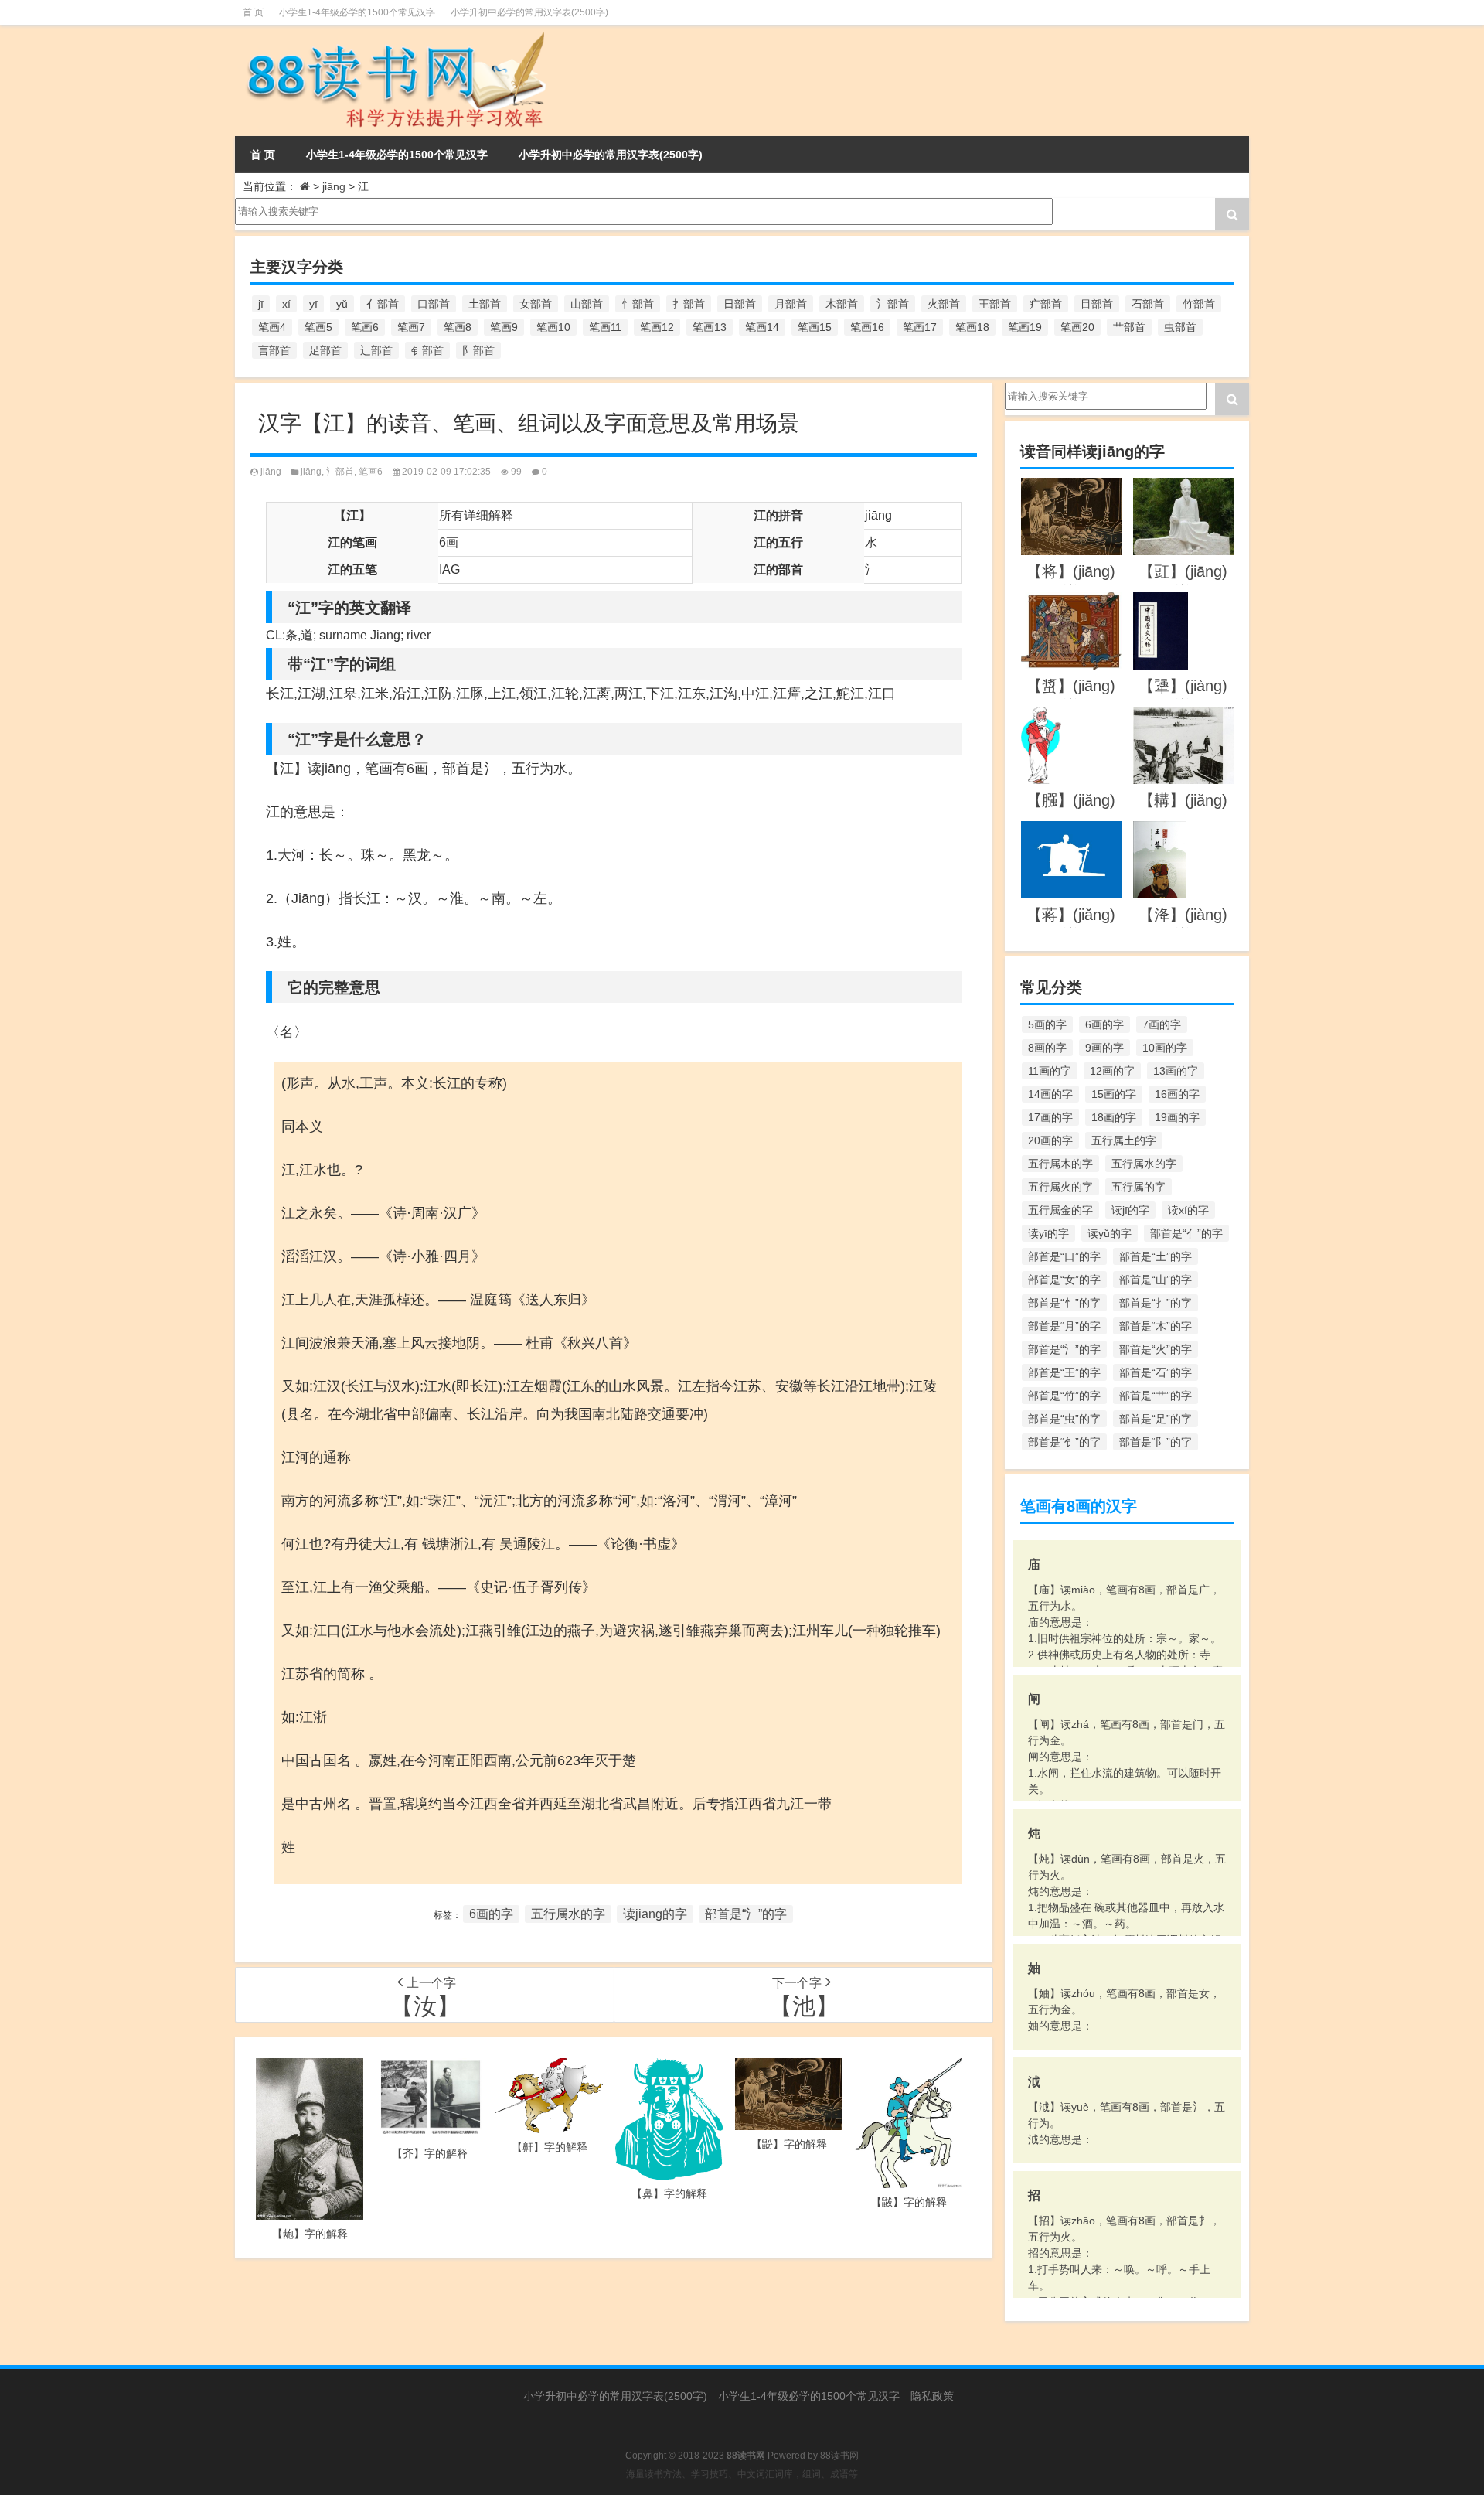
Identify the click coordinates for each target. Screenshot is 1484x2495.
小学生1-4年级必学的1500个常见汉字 (357, 12)
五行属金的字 (1060, 1210)
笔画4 (272, 327)
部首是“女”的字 (1064, 1280)
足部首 (325, 350)
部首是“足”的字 (1156, 1419)
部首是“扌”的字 (1156, 1303)
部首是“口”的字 (1064, 1256)
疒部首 (1046, 304)
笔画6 (365, 327)
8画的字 (1047, 1048)
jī (261, 304)
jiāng (334, 186)
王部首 (995, 304)
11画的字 (1050, 1071)
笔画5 (318, 327)
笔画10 (553, 327)
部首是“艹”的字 (1156, 1396)
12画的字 (1112, 1071)
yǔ (342, 304)
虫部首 (1180, 327)
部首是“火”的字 (1156, 1349)
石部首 (1148, 304)
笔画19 (1025, 327)
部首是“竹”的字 (1064, 1396)
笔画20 (1077, 327)
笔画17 (920, 327)
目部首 (1097, 304)
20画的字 (1050, 1140)
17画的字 (1050, 1117)
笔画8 (458, 327)
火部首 (944, 304)
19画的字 (1177, 1117)
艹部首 (1129, 327)
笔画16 (867, 327)
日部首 (740, 304)
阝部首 (478, 350)
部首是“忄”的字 (1064, 1303)
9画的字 (1104, 1048)
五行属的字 (1139, 1187)
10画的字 (1165, 1048)
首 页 (253, 12)
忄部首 (638, 304)
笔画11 (605, 327)
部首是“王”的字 (1064, 1372)
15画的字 (1114, 1094)
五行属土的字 (1124, 1140)
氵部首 (893, 304)
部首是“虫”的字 (1064, 1419)
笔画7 (411, 327)
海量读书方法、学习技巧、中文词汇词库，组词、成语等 (742, 2474)
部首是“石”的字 (1156, 1372)
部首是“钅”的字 (1064, 1442)
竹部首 (1199, 304)
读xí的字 (1188, 1210)
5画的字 (1047, 1024)
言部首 (274, 350)
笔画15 (815, 327)
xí (286, 304)
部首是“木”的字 (1156, 1326)
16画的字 (1177, 1094)
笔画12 (657, 327)
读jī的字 (1130, 1210)
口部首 (434, 304)
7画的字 (1162, 1024)
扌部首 (689, 304)
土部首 (485, 304)
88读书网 (839, 2456)
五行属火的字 (1060, 1187)
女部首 (536, 304)
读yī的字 (1048, 1233)
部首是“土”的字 (1156, 1256)
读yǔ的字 (1110, 1233)
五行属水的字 (568, 1914)
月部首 (791, 304)
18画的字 (1114, 1117)
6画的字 (491, 1914)
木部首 (842, 304)
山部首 (587, 304)
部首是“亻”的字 (1186, 1233)
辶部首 (376, 350)
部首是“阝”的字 (1156, 1442)
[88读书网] (393, 36)
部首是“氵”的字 (746, 1914)
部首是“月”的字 (1064, 1326)
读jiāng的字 (655, 1914)
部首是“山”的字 (1156, 1280)
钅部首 (427, 350)
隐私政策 (932, 2396)
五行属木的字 (1060, 1164)
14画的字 (1050, 1094)
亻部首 (383, 304)
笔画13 (710, 327)
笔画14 (762, 327)
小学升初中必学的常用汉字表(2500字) (529, 12)
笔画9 (504, 327)
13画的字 (1176, 1071)
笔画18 (972, 327)
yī (313, 304)
